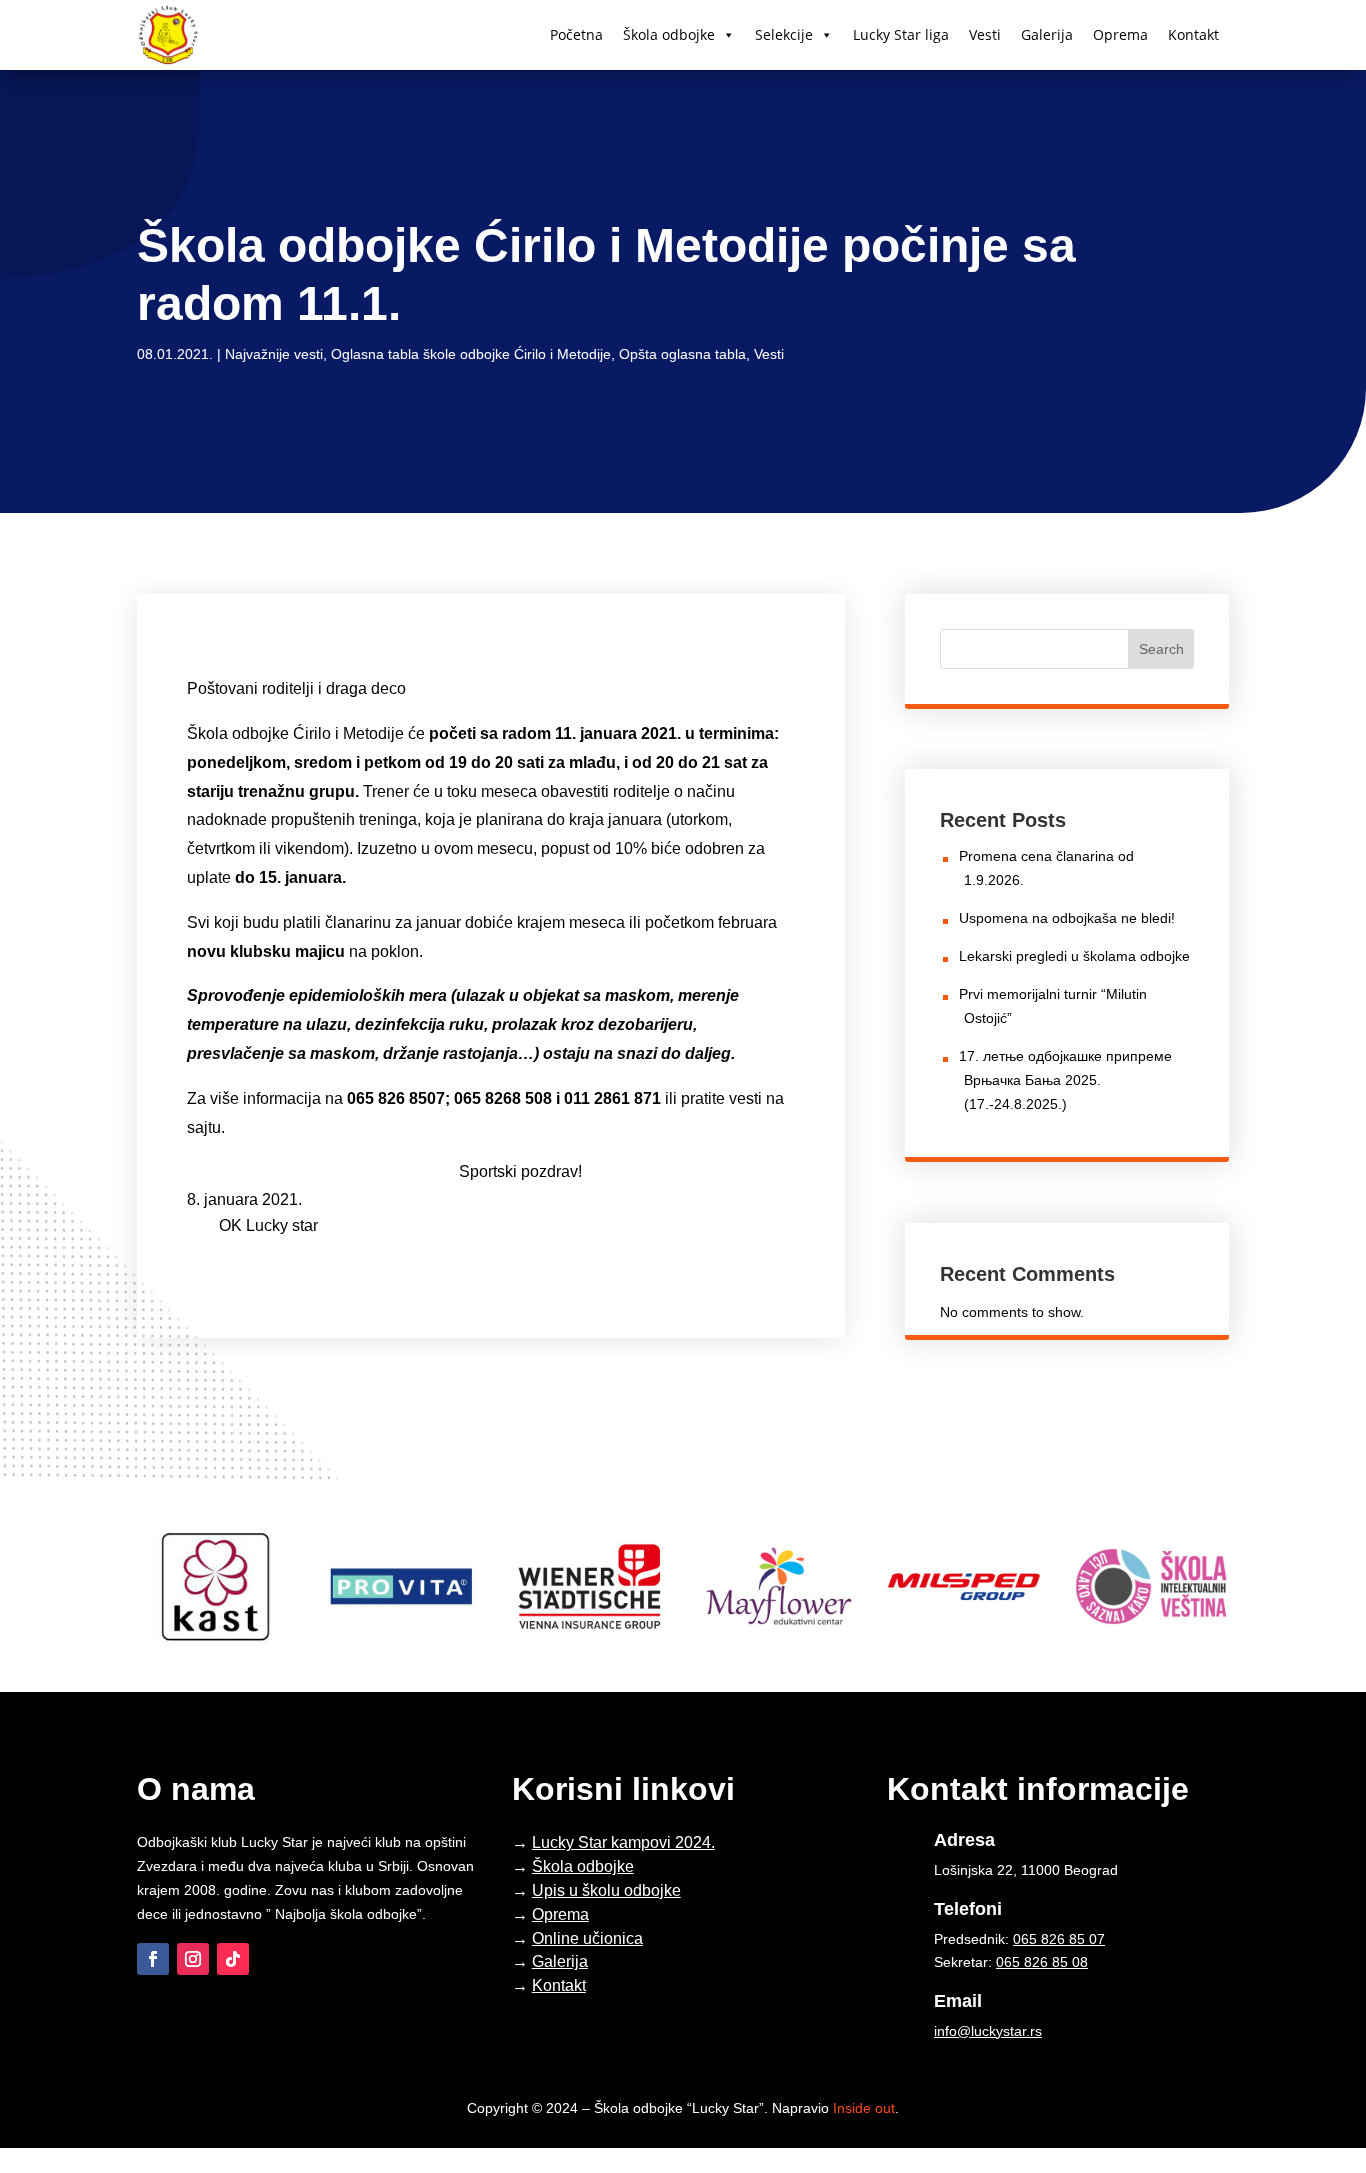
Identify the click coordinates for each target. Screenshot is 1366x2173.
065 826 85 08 (1042, 1962)
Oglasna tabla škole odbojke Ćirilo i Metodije (471, 354)
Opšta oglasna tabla (682, 354)
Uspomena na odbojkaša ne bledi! (1067, 918)
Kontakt (1193, 34)
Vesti (985, 34)
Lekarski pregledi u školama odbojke (1074, 956)
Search (1161, 649)
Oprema (1120, 34)
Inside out (864, 2108)
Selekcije (784, 34)
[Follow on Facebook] (153, 1959)
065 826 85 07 (1059, 1939)
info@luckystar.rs (988, 2031)
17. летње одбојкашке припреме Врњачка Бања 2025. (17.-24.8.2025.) (1065, 1080)
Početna (576, 34)
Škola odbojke (669, 34)
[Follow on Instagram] (193, 1959)
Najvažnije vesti (274, 354)
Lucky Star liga (901, 34)
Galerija (1047, 34)
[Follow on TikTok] (233, 1959)
